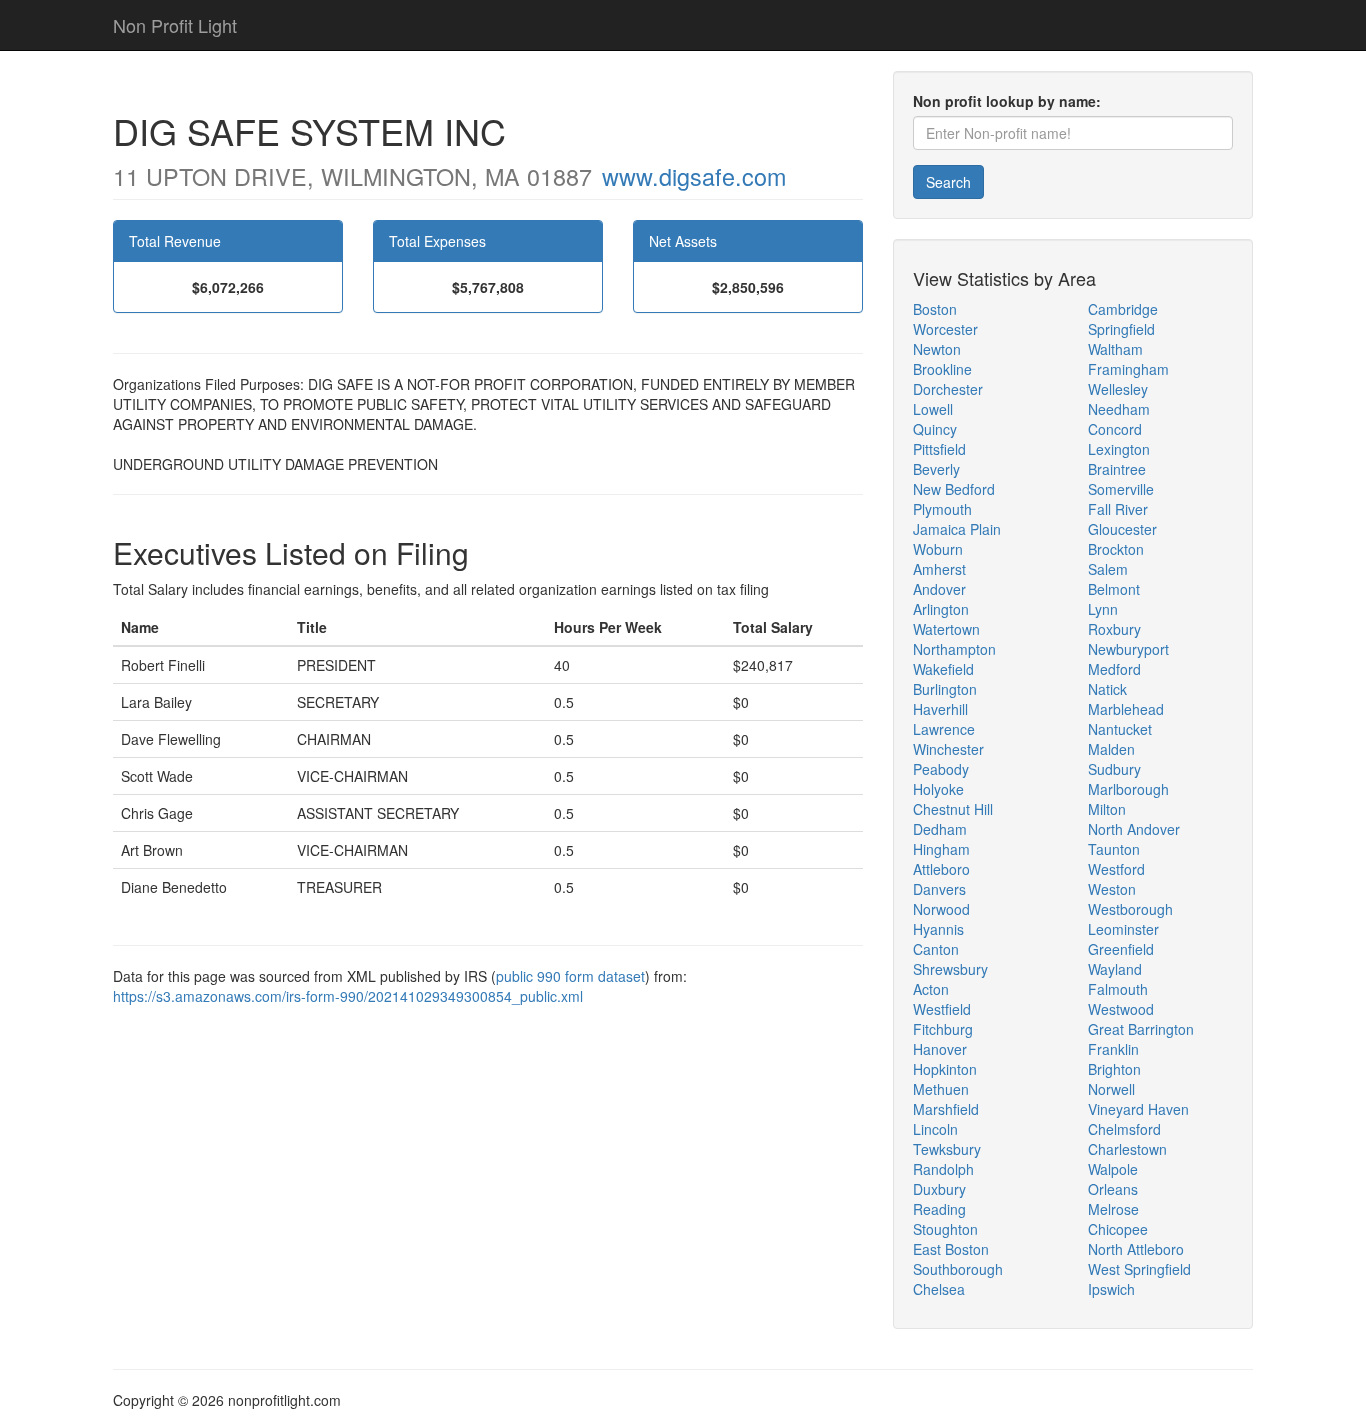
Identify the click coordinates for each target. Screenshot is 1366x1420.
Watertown (946, 629)
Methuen (941, 1089)
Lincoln (935, 1129)
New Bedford (954, 489)
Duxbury (939, 1189)
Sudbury (1114, 769)
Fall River (1118, 509)
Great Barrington (1141, 1029)
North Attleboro (1136, 1249)
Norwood (941, 909)
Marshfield (946, 1109)
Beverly (936, 469)
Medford (1114, 669)
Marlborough (1128, 789)
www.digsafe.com (694, 176)
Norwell (1111, 1089)
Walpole (1113, 1169)
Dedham (940, 829)
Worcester (945, 329)
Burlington (945, 689)
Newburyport (1128, 649)
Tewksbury (947, 1149)
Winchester (948, 749)
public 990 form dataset (570, 976)
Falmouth (1118, 989)
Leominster (1123, 929)
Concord (1115, 429)
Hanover (940, 1049)
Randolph (943, 1169)
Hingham (941, 849)
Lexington (1119, 449)
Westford (1116, 869)
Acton (931, 989)
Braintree (1117, 469)
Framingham (1128, 369)
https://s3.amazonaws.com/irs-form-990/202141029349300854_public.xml (348, 996)
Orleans (1113, 1189)
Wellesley (1118, 389)
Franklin (1113, 1049)
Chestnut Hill (953, 809)
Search (948, 182)
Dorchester (948, 389)
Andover (939, 589)
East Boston (951, 1249)
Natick (1107, 689)
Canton (936, 949)
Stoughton (945, 1229)
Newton (937, 349)
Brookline (942, 369)
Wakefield (943, 669)
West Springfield (1139, 1269)
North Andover (1134, 829)
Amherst (939, 569)
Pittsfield (939, 449)
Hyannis (938, 929)
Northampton (954, 649)
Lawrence (944, 729)
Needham (1119, 409)
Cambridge (1123, 309)
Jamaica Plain (957, 529)
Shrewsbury (950, 969)
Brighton (1114, 1069)
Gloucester (1122, 529)
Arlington (941, 609)
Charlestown (1127, 1149)
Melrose (1113, 1209)
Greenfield (1121, 949)
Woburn (938, 549)
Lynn (1103, 609)
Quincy (935, 429)
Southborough (958, 1269)
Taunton (1114, 849)
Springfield (1121, 329)
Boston (935, 309)
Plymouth (942, 509)
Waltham (1115, 349)
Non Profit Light (175, 25)
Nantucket (1120, 729)
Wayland (1115, 969)
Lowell (933, 409)
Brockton (1116, 549)
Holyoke (938, 789)
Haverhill (940, 709)
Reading (939, 1209)
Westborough (1130, 909)
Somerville (1121, 489)
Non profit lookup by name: (1007, 101)
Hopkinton (945, 1069)
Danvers (939, 889)
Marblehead (1126, 709)
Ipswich (1111, 1289)
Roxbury (1114, 629)
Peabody (941, 769)
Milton (1107, 809)
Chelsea (939, 1289)
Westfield (942, 1009)
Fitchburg (943, 1029)
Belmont (1114, 589)
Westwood (1121, 1009)
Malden (1111, 749)
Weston (1112, 889)
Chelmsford (1124, 1129)
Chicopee (1118, 1229)
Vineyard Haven (1138, 1109)
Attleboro (941, 869)
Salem (1108, 569)
